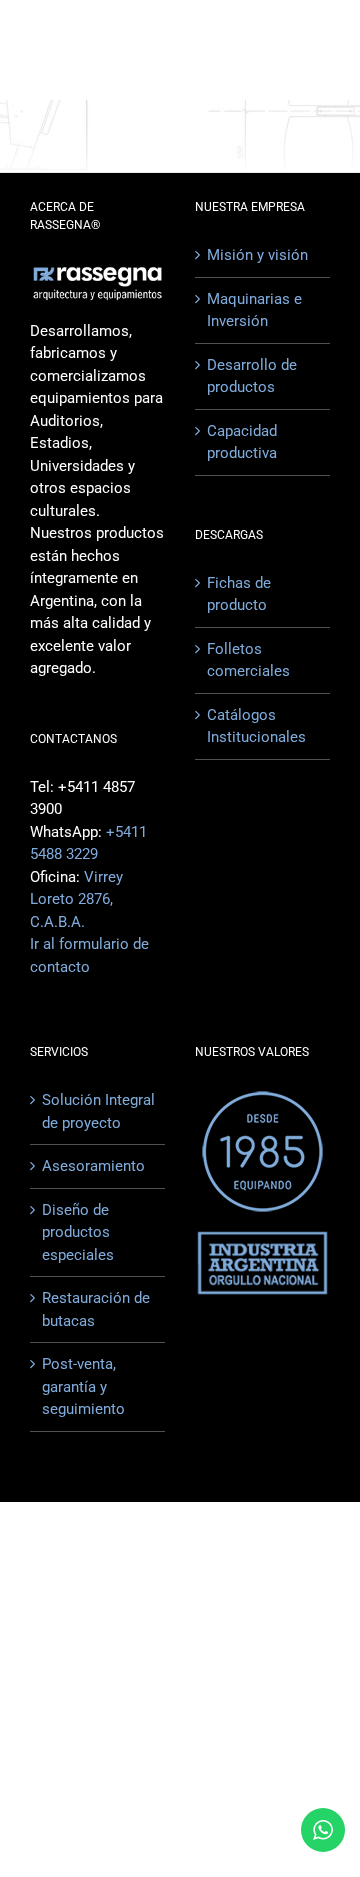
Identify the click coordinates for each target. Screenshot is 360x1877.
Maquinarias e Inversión (254, 310)
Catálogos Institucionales (256, 726)
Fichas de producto (239, 594)
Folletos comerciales (248, 660)
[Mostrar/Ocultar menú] (315, 50)
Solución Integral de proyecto (98, 1111)
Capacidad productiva (242, 442)
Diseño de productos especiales (78, 1232)
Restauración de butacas (96, 1309)
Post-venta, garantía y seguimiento (83, 1386)
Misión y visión (257, 255)
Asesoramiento (93, 1166)
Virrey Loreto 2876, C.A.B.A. (76, 899)
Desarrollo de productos (252, 376)
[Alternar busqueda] (246, 49)
